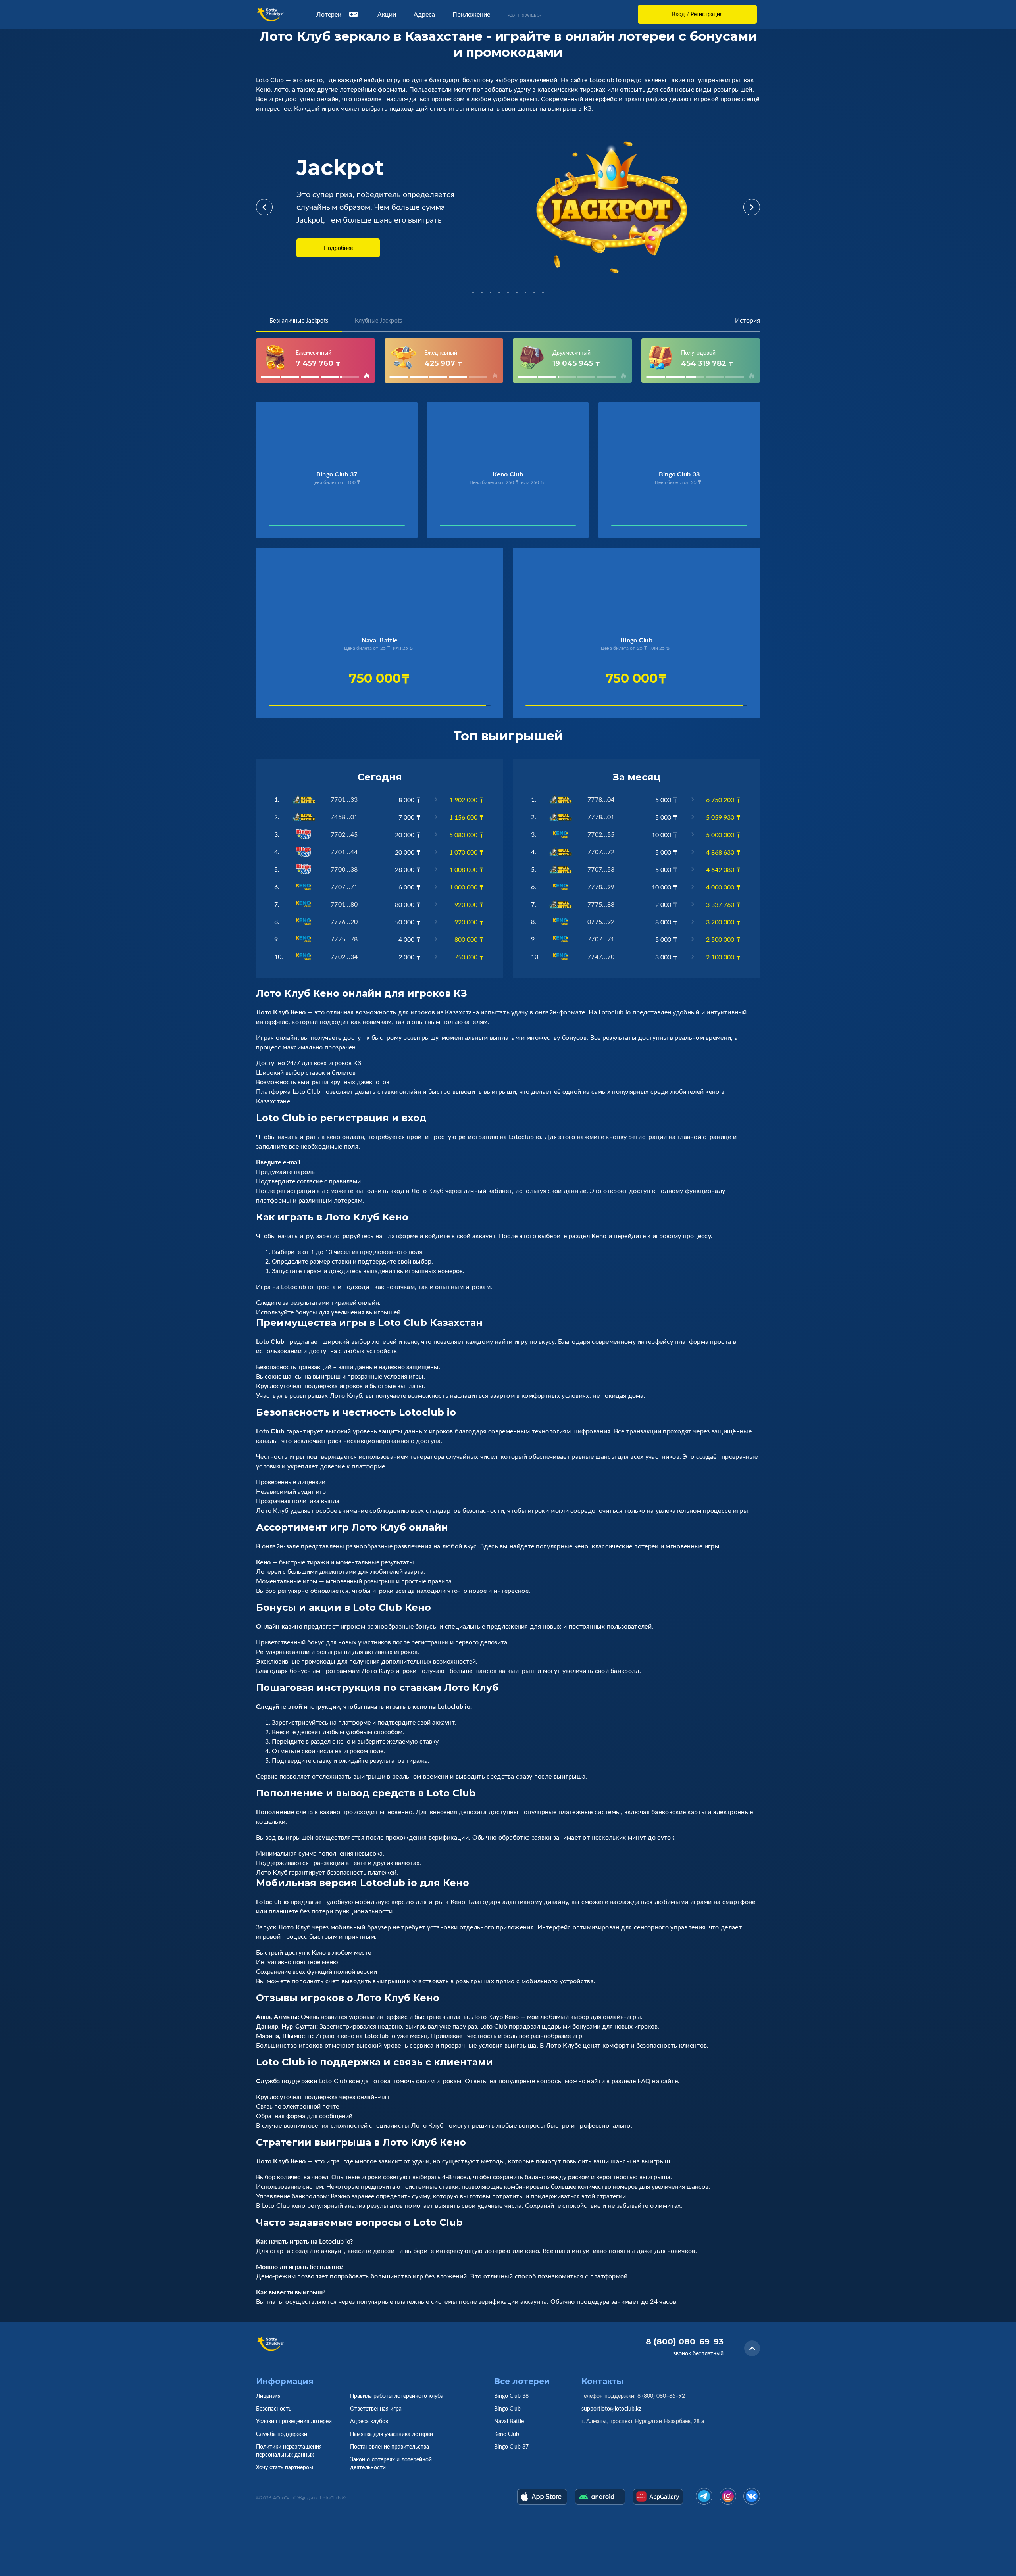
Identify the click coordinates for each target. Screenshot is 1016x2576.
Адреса (424, 14)
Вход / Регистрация (697, 14)
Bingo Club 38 (511, 2396)
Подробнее (338, 248)
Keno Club (507, 2434)
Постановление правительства (390, 2446)
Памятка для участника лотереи (392, 2434)
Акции (387, 14)
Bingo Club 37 (511, 2446)
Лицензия (268, 2396)
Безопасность (274, 2408)
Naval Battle (509, 2421)
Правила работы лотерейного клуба (397, 2396)
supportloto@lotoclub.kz (611, 2408)
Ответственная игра (376, 2408)
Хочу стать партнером (285, 2467)
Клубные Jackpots (378, 320)
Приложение (471, 14)
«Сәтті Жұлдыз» (524, 15)
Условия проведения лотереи (294, 2421)
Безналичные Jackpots (299, 320)
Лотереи (329, 14)
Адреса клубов (369, 2421)
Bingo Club (507, 2408)
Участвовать (295, 527)
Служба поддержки (282, 2434)
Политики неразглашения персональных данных (289, 2450)
